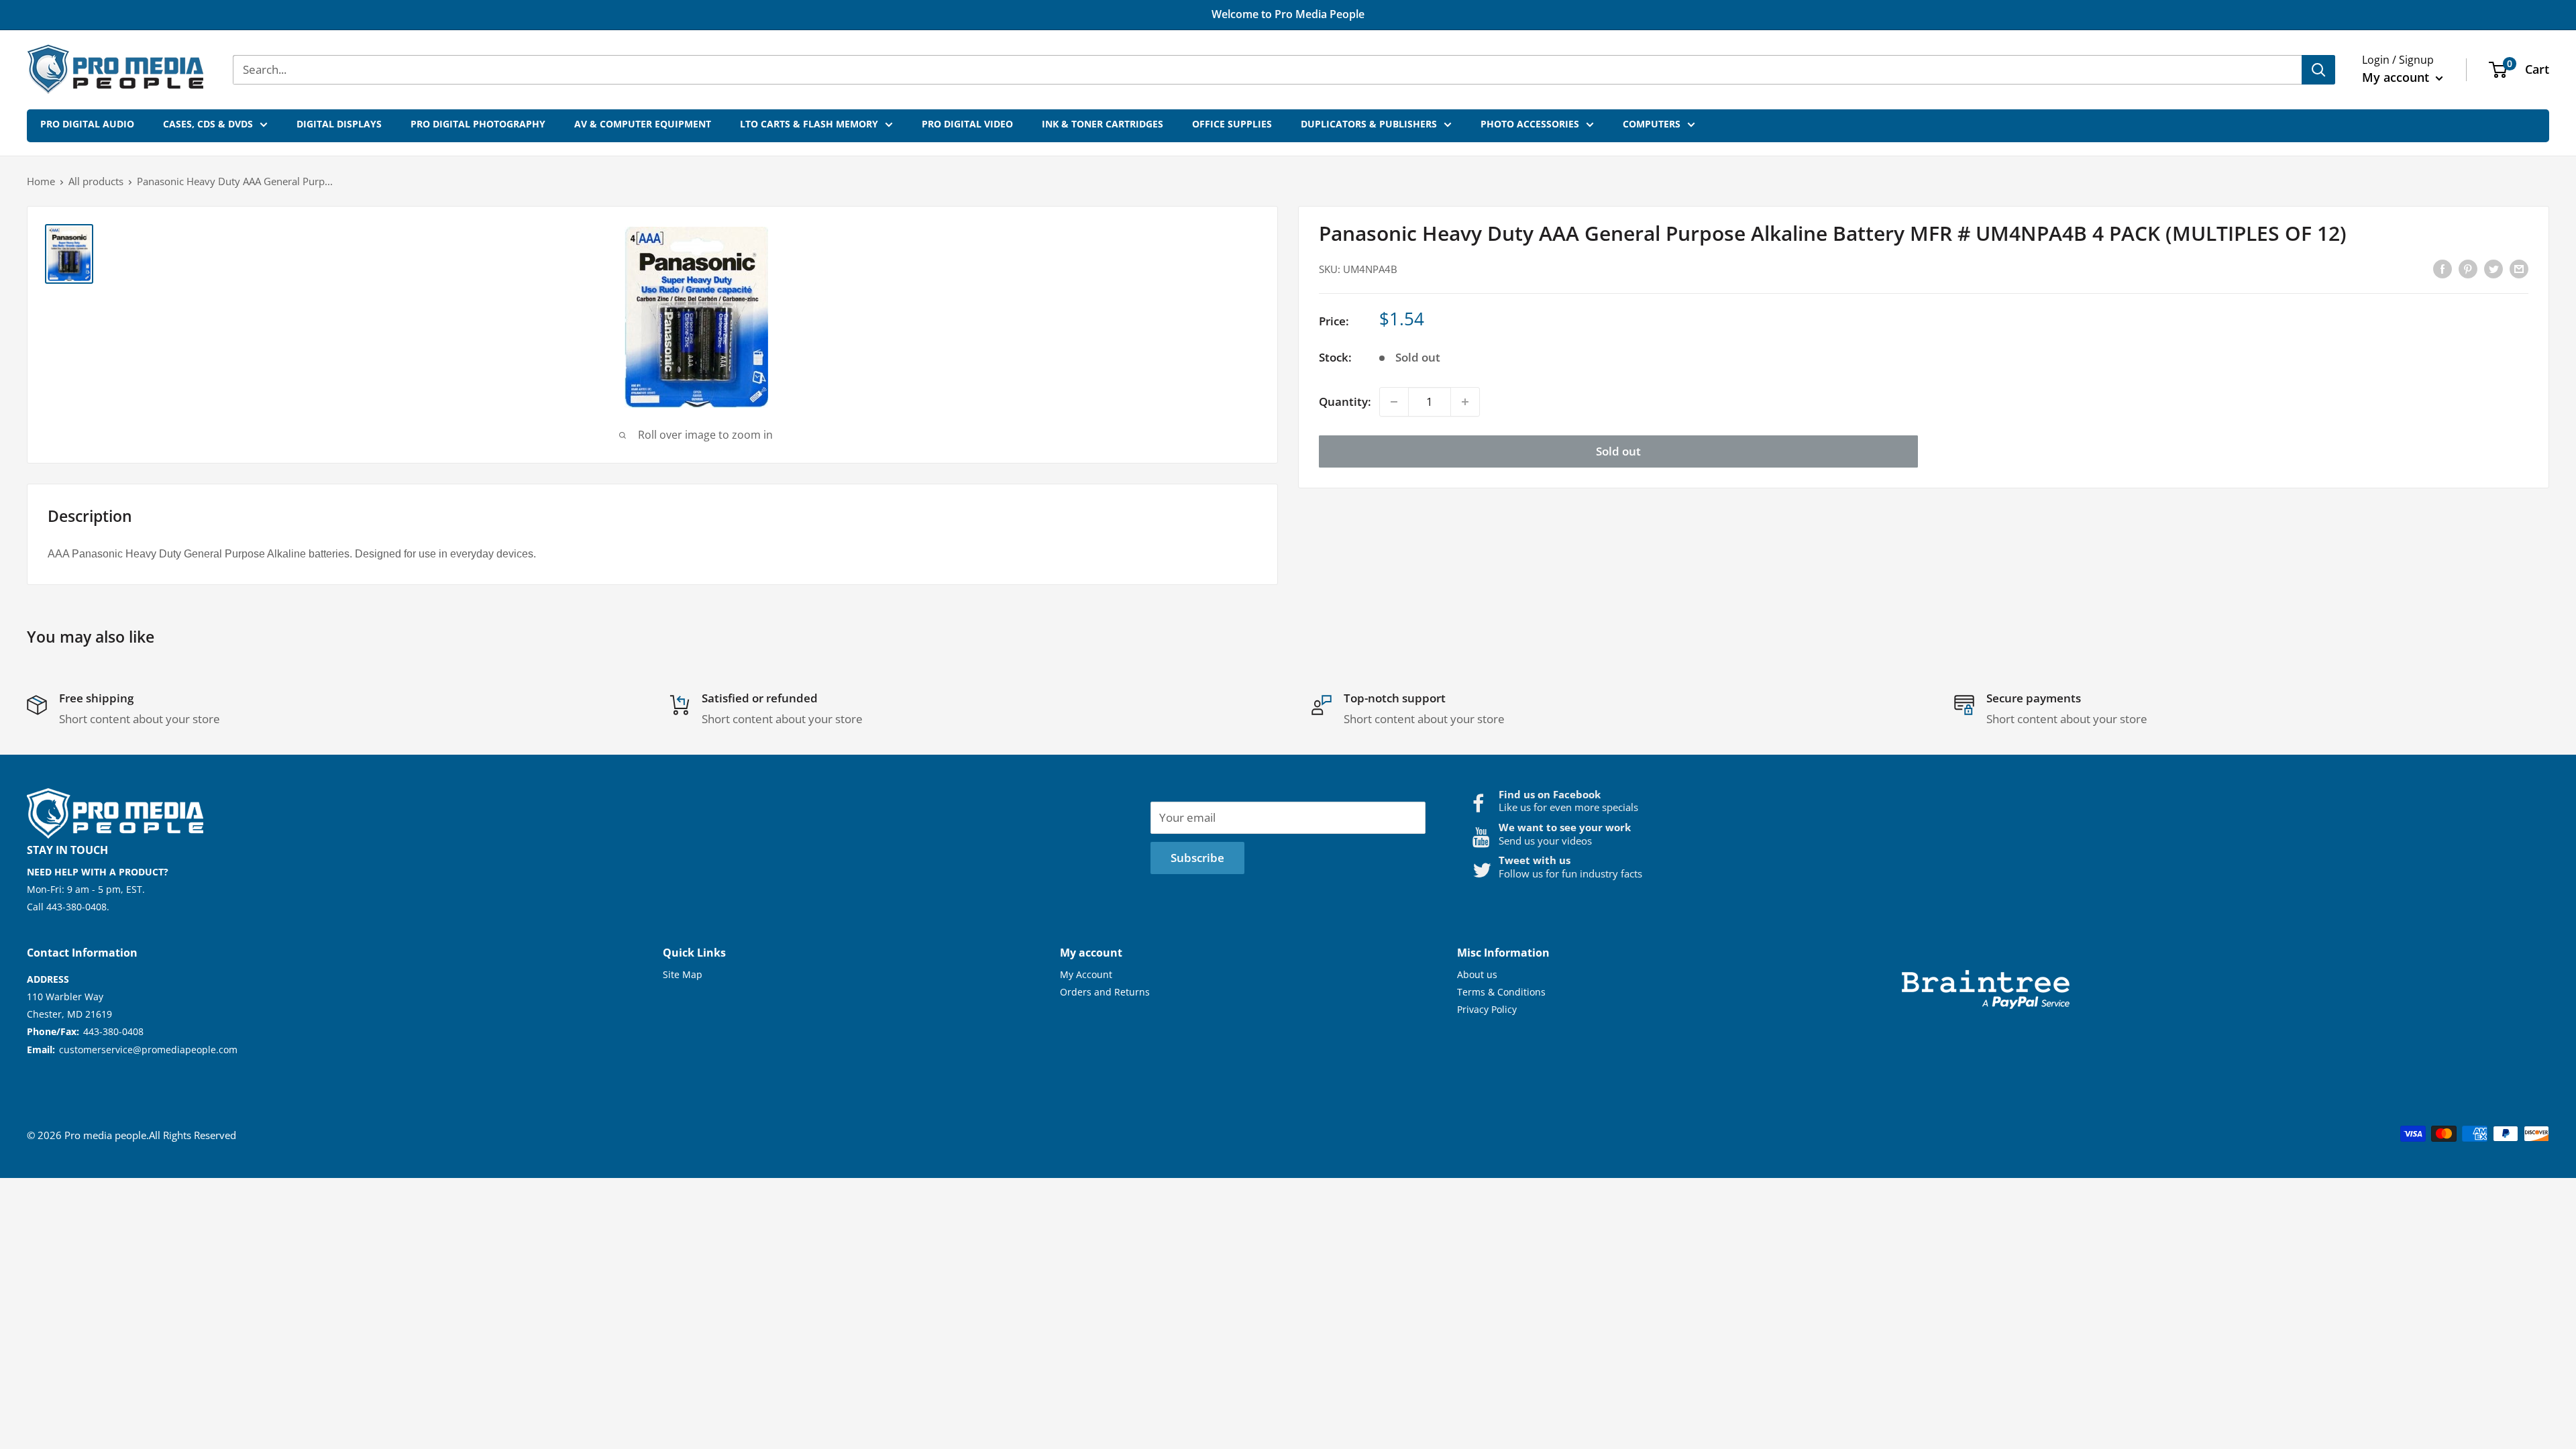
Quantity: (1345, 401)
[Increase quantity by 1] (1465, 402)
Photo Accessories (1530, 124)
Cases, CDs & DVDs (208, 124)
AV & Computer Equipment (643, 124)
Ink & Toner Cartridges (1103, 124)
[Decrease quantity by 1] (1394, 402)
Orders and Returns (1105, 992)
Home (41, 181)
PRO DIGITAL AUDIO (87, 124)
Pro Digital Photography (478, 124)
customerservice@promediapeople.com (148, 1050)
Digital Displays (339, 124)
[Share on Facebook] (2443, 268)
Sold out (1618, 451)
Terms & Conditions (1501, 992)
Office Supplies (1232, 124)
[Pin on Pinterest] (2468, 268)
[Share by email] (2519, 268)
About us (1477, 974)
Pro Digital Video (967, 124)
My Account (1086, 974)
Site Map (683, 974)
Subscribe (1197, 858)
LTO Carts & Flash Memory (809, 124)
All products (96, 181)
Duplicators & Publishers (1369, 124)
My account (2397, 77)
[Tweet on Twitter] (2493, 268)
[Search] (2318, 70)
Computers (1652, 124)
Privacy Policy (1487, 1009)
